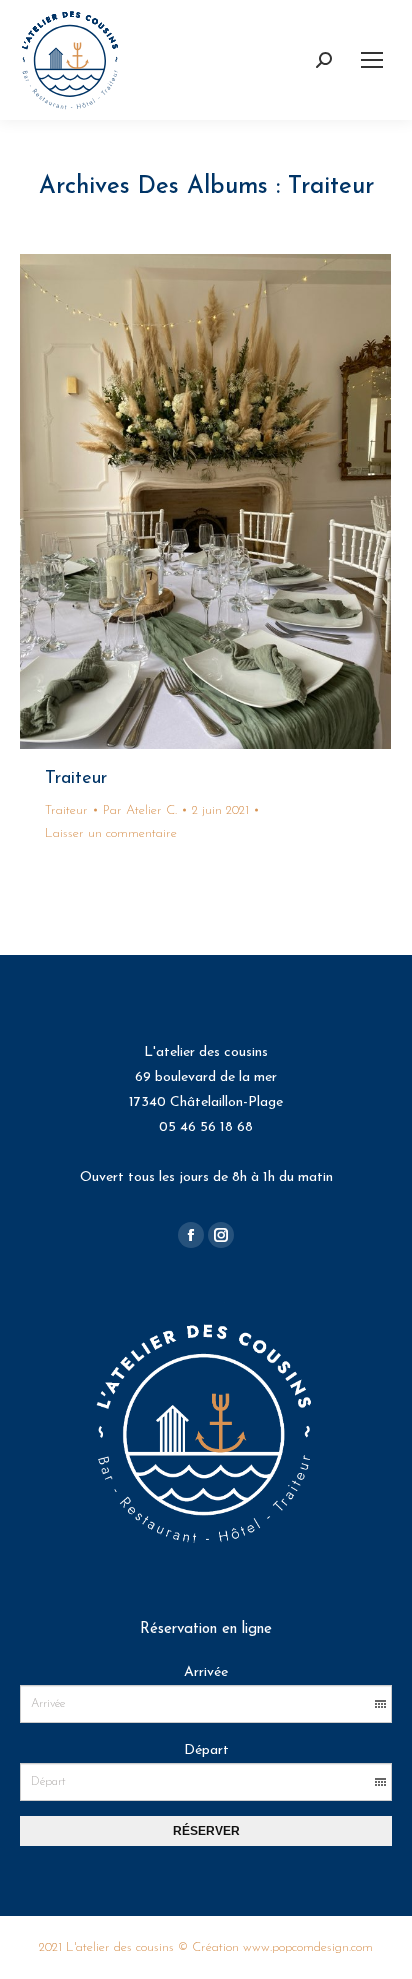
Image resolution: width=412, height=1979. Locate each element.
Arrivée (206, 1672)
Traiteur (76, 779)
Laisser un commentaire (111, 833)
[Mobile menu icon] (372, 60)
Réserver (206, 1831)
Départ (206, 1750)
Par (140, 810)
